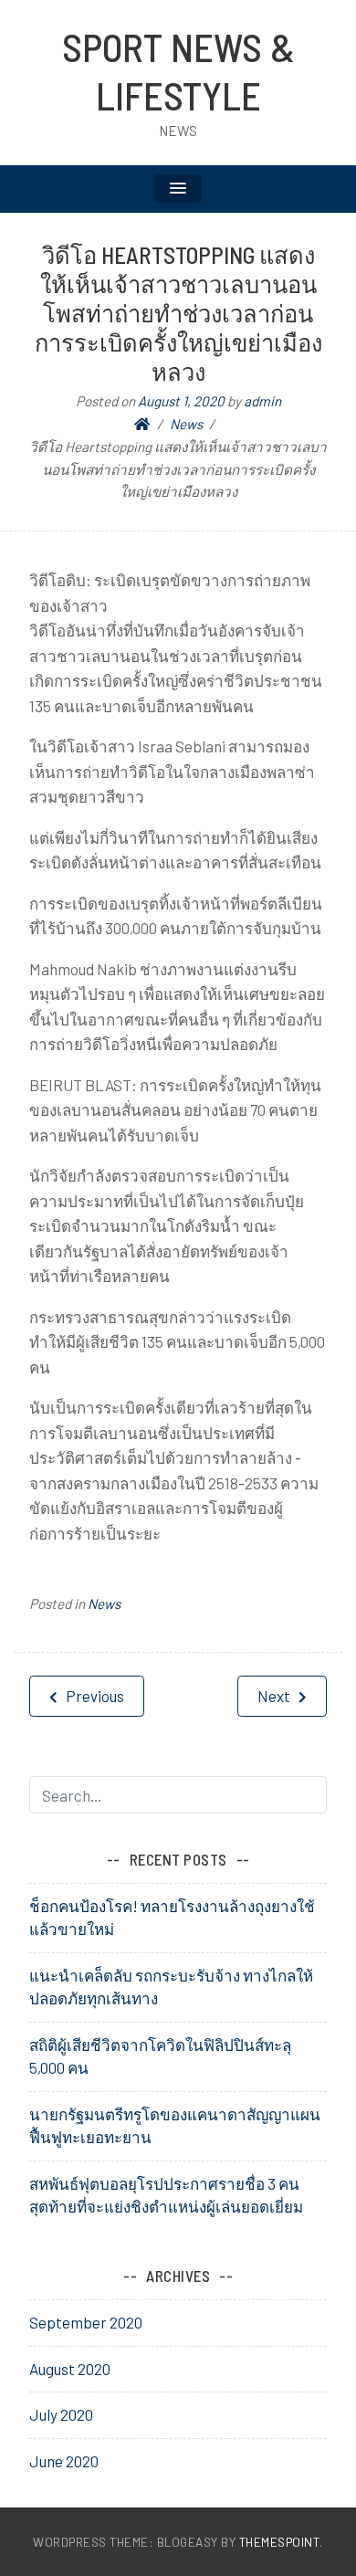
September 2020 (86, 2322)
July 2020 (61, 2414)
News (104, 1603)
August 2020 (70, 2369)
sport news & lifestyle (178, 71)
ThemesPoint (280, 2542)
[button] (178, 189)
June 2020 (64, 2461)
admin (262, 401)
